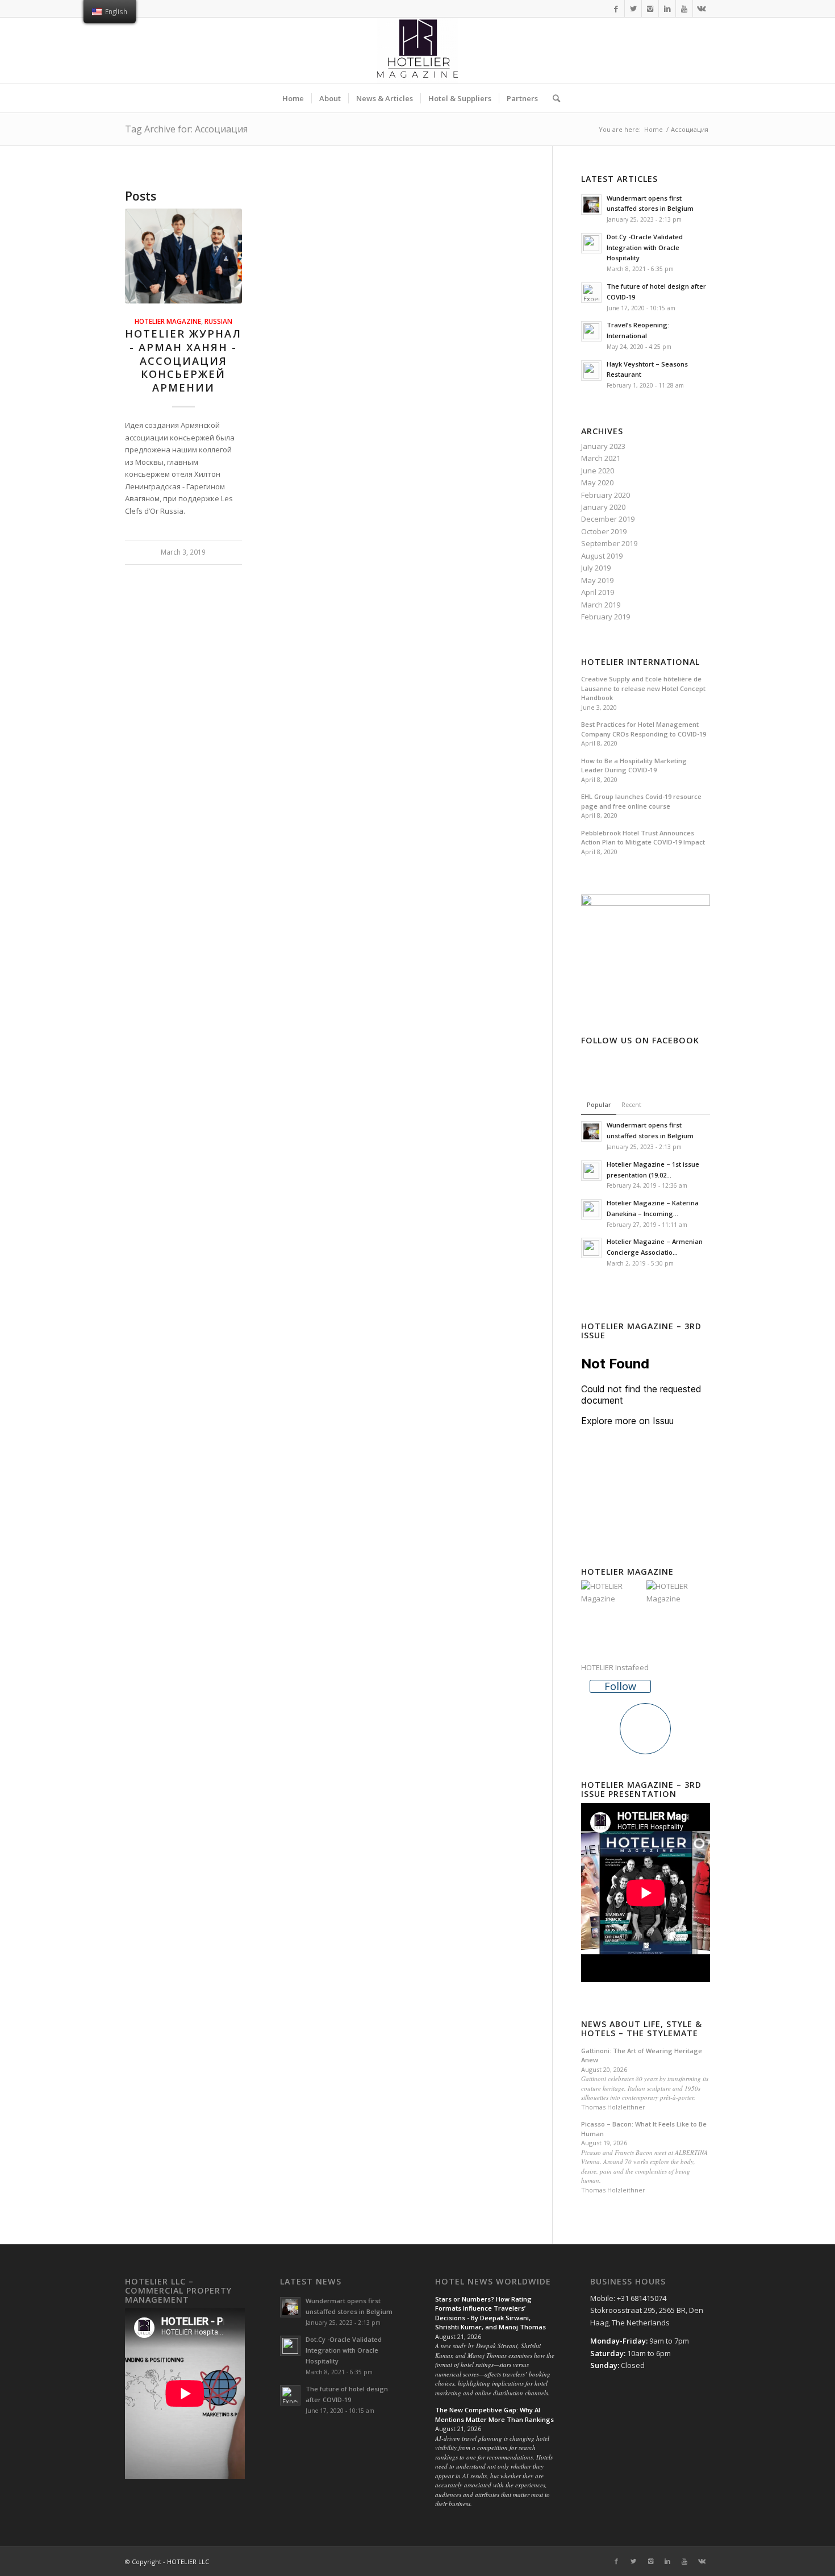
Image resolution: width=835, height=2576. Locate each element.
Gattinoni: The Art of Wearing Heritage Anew (642, 2055)
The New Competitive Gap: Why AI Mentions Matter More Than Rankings (494, 2415)
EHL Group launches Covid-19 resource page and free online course (641, 801)
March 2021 (601, 458)
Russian (218, 321)
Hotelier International (640, 662)
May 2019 (597, 580)
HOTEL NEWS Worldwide (493, 2282)
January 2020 (603, 507)
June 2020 (598, 471)
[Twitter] (633, 9)
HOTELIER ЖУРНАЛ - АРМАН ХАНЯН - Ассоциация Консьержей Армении (183, 361)
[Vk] (702, 9)
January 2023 (603, 446)
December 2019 (608, 519)
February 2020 (606, 495)
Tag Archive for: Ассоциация (186, 129)
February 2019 (606, 617)
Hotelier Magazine (168, 321)
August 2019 (602, 556)
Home (654, 129)
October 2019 (604, 531)
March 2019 (601, 605)
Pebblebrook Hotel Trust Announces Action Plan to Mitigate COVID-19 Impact (643, 838)
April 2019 (598, 592)
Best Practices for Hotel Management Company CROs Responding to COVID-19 (644, 729)
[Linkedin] (667, 9)
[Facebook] (616, 9)
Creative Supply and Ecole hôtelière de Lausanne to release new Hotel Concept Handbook (643, 688)
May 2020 (597, 482)
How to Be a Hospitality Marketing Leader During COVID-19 (634, 765)
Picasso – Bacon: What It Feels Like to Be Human (644, 2129)
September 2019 (609, 543)
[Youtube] (684, 9)
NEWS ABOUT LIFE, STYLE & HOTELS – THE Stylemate (642, 2028)
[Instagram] (650, 9)
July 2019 (596, 568)
